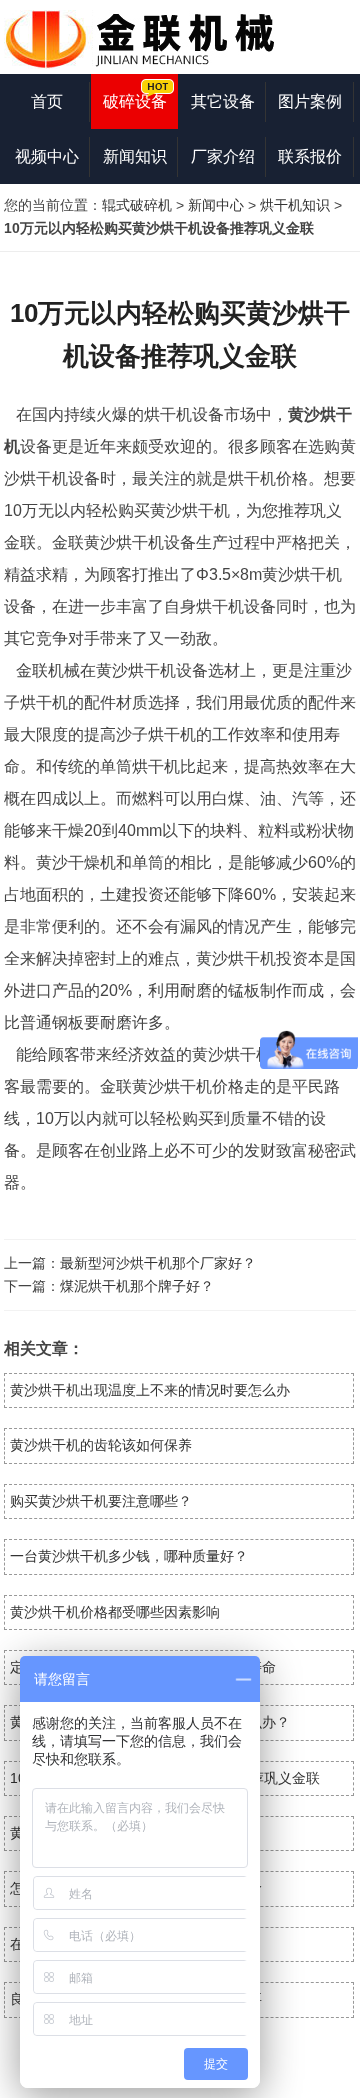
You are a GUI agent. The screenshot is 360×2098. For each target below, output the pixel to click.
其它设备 (223, 101)
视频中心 (47, 156)
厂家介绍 (223, 156)
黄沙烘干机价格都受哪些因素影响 (115, 1612)
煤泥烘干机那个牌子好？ (137, 1286)
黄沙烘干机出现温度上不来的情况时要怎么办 (150, 1390)
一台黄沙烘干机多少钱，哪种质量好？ (129, 1556)
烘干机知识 (295, 205)
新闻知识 (135, 156)
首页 (47, 101)
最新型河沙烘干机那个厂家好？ (158, 1263)
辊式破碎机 (137, 205)
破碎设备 (135, 101)
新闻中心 (216, 205)
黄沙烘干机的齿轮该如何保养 (101, 1445)
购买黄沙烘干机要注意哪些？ (101, 1501)
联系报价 (310, 156)
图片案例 (310, 101)
